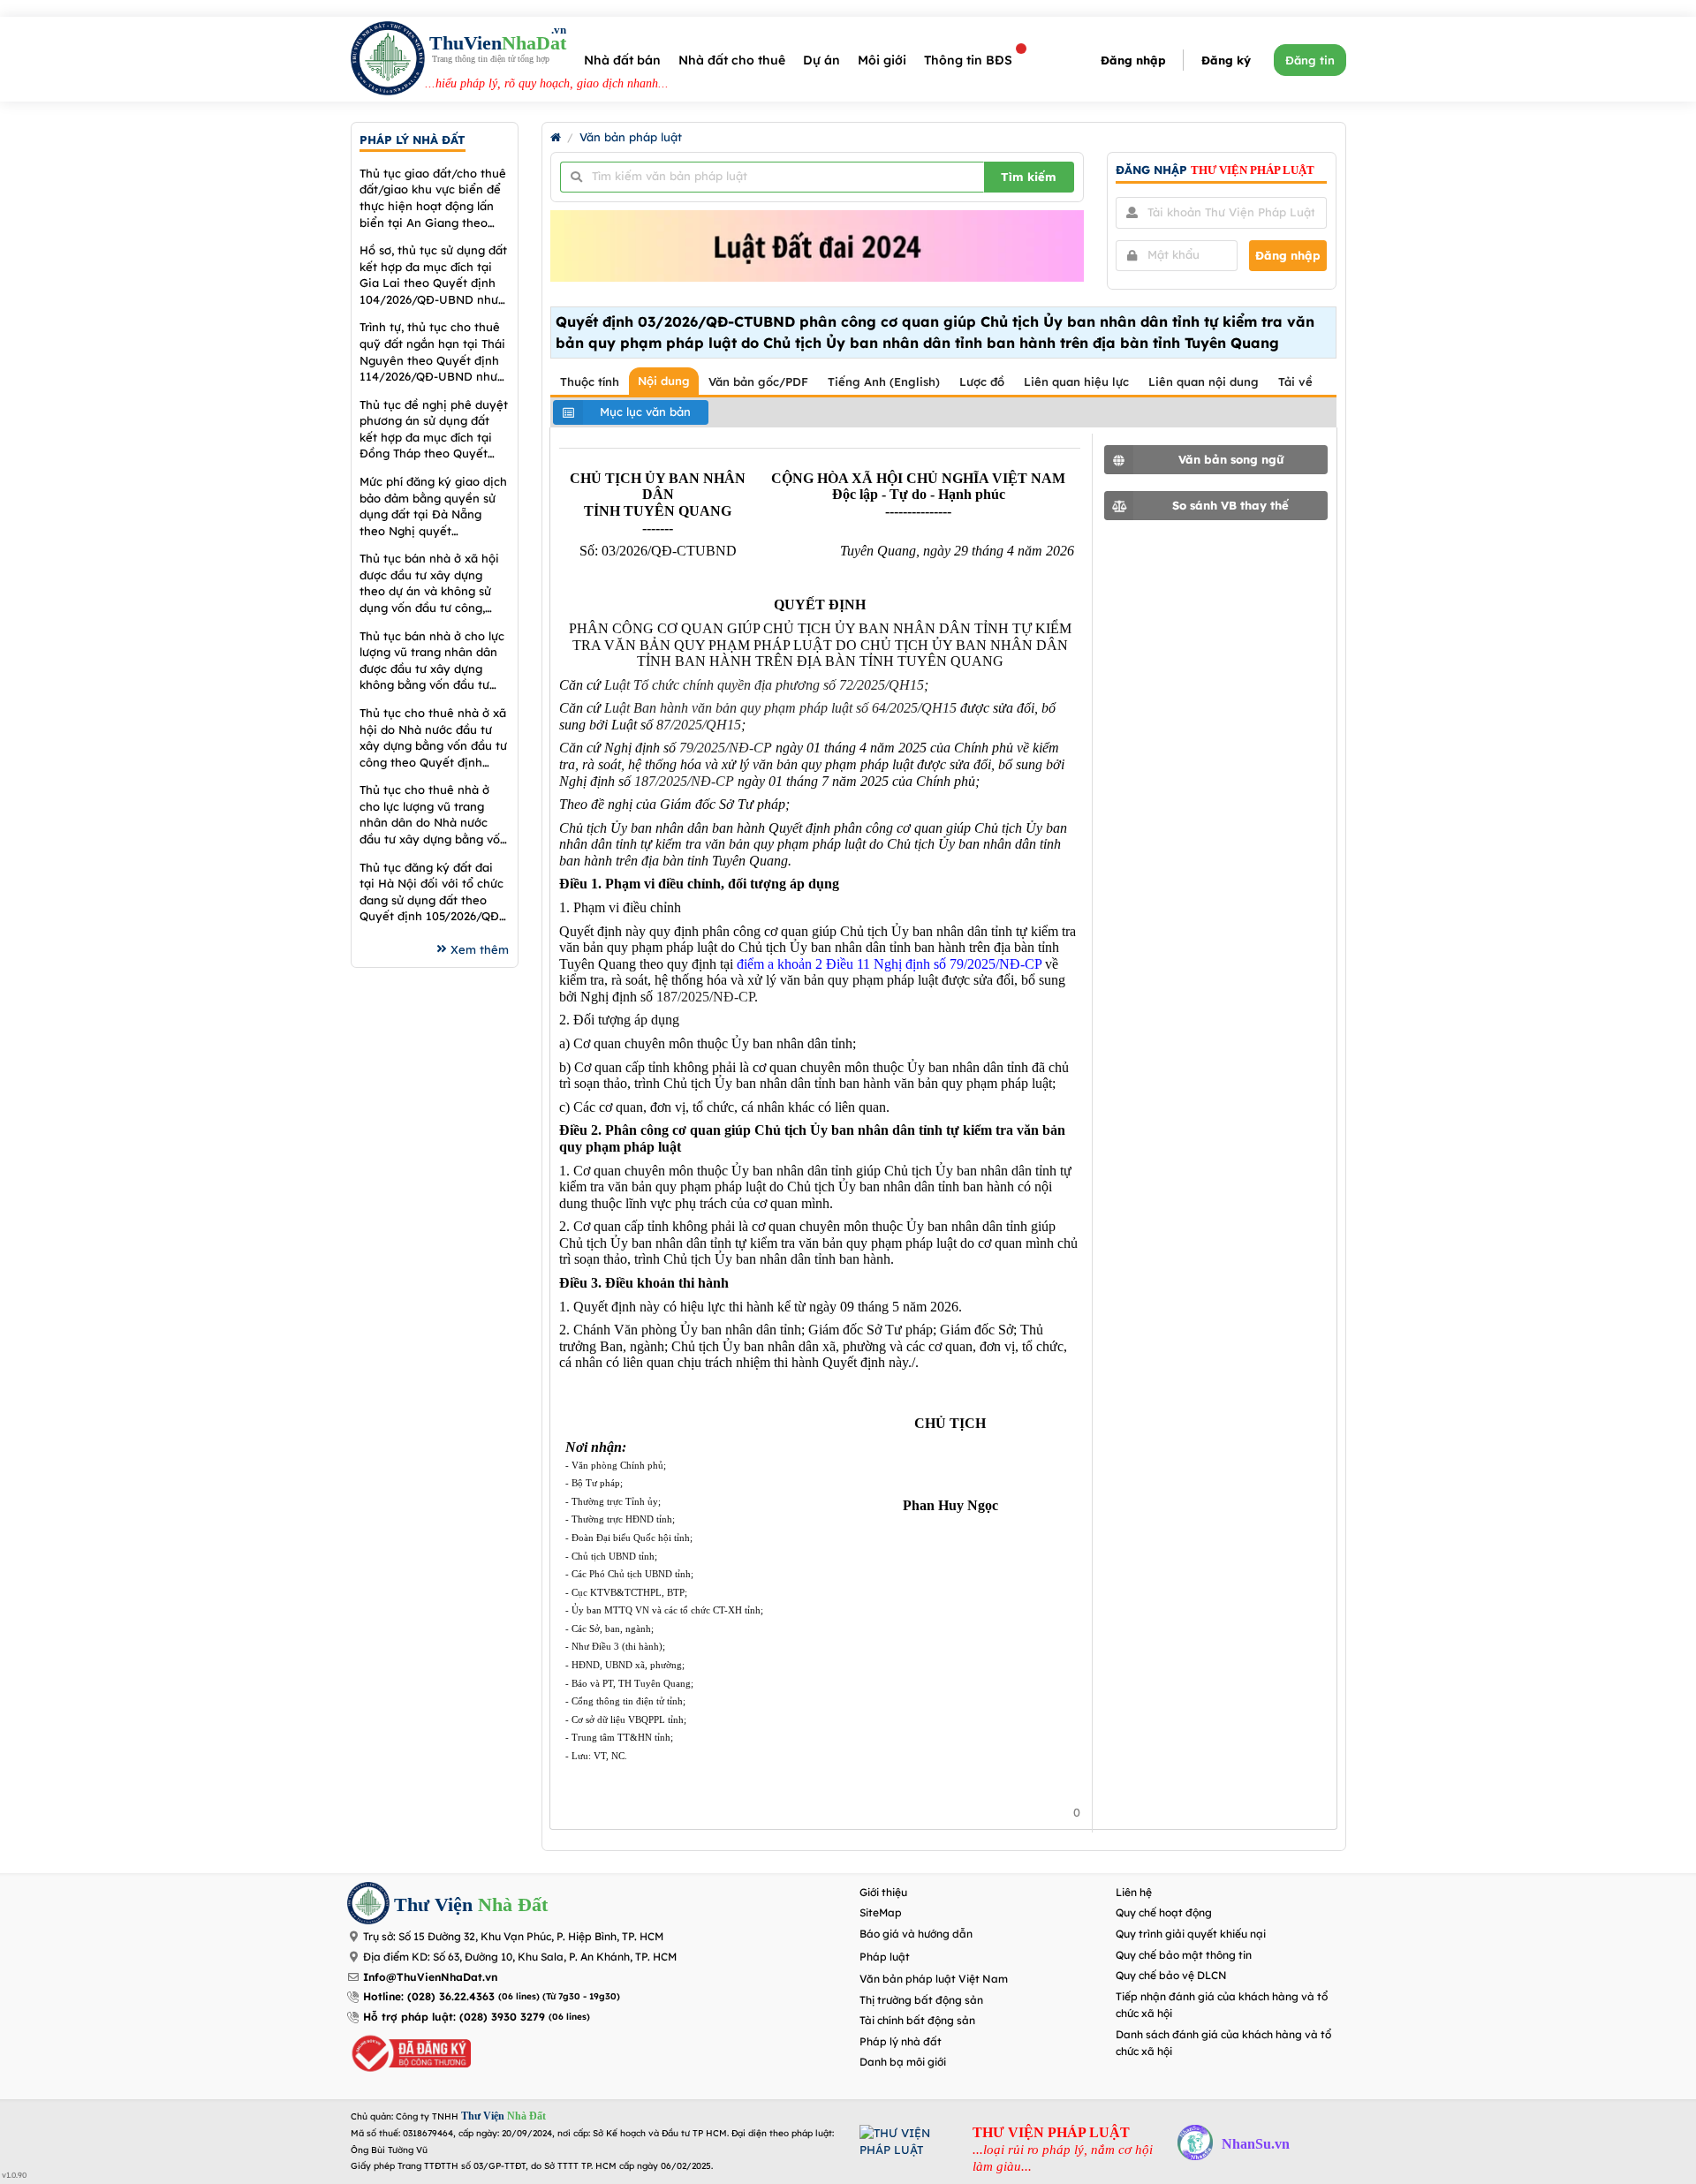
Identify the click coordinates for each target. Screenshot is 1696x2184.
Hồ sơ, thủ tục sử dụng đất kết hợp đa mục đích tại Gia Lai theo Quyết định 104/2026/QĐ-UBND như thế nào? (433, 275)
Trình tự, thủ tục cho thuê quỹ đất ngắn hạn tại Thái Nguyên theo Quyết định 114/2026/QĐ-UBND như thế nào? (432, 352)
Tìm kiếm (1029, 177)
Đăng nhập (1133, 60)
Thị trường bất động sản (921, 2000)
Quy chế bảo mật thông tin (1184, 1955)
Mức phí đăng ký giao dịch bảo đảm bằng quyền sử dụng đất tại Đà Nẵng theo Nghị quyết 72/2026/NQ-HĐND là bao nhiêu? (433, 506)
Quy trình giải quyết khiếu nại (1191, 1934)
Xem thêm (480, 949)
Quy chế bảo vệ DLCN (1171, 1975)
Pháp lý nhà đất (901, 2041)
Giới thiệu (883, 1892)
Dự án (821, 60)
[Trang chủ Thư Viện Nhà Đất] (556, 137)
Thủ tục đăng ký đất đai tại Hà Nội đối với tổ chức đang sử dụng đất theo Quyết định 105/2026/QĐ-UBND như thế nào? (432, 892)
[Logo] (388, 60)
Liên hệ (1134, 1892)
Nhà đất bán (622, 60)
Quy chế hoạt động (1164, 1912)
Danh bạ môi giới (903, 2062)
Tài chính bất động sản (917, 2020)
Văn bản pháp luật (631, 137)
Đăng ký (1226, 60)
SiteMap (881, 1912)
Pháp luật (885, 1957)
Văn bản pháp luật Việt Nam (934, 1979)
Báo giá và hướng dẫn (916, 1934)
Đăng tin (1310, 60)
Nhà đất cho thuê (732, 60)
